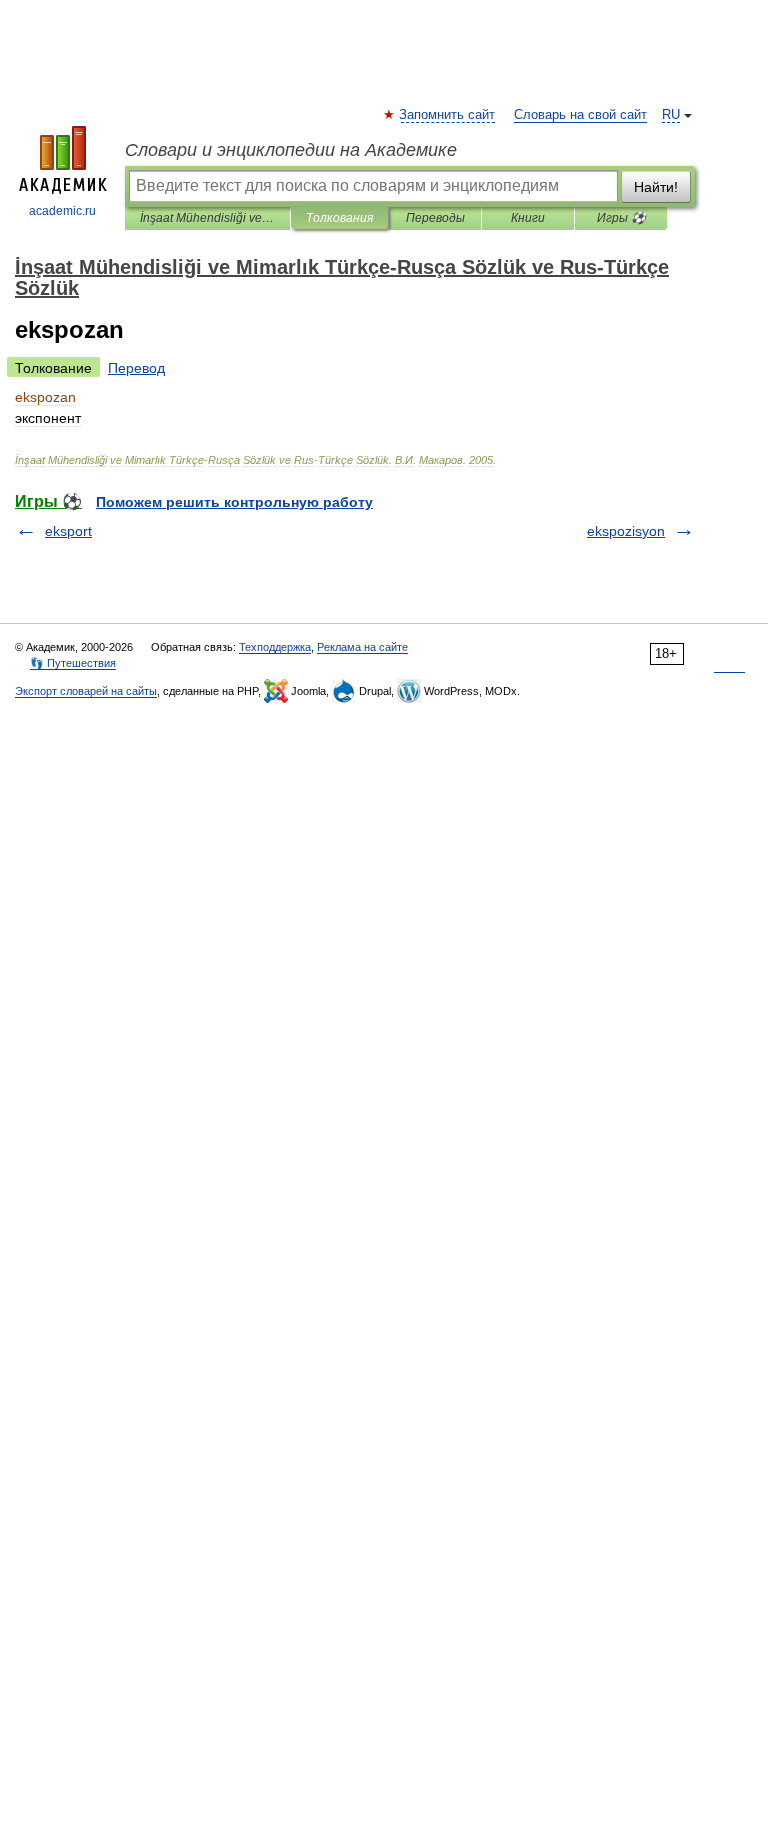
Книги (528, 218)
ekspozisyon (626, 531)
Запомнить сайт (448, 115)
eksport (68, 531)
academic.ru (62, 211)
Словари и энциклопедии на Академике (291, 150)
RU (671, 115)
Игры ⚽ (621, 218)
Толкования (339, 218)
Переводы (435, 218)
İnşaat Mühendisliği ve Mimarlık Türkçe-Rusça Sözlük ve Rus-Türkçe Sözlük (207, 218)
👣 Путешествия (73, 663)
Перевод (136, 368)
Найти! (656, 187)
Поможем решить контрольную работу (234, 502)
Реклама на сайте (362, 647)
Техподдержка (275, 647)
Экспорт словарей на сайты (86, 691)
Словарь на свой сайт (580, 115)
